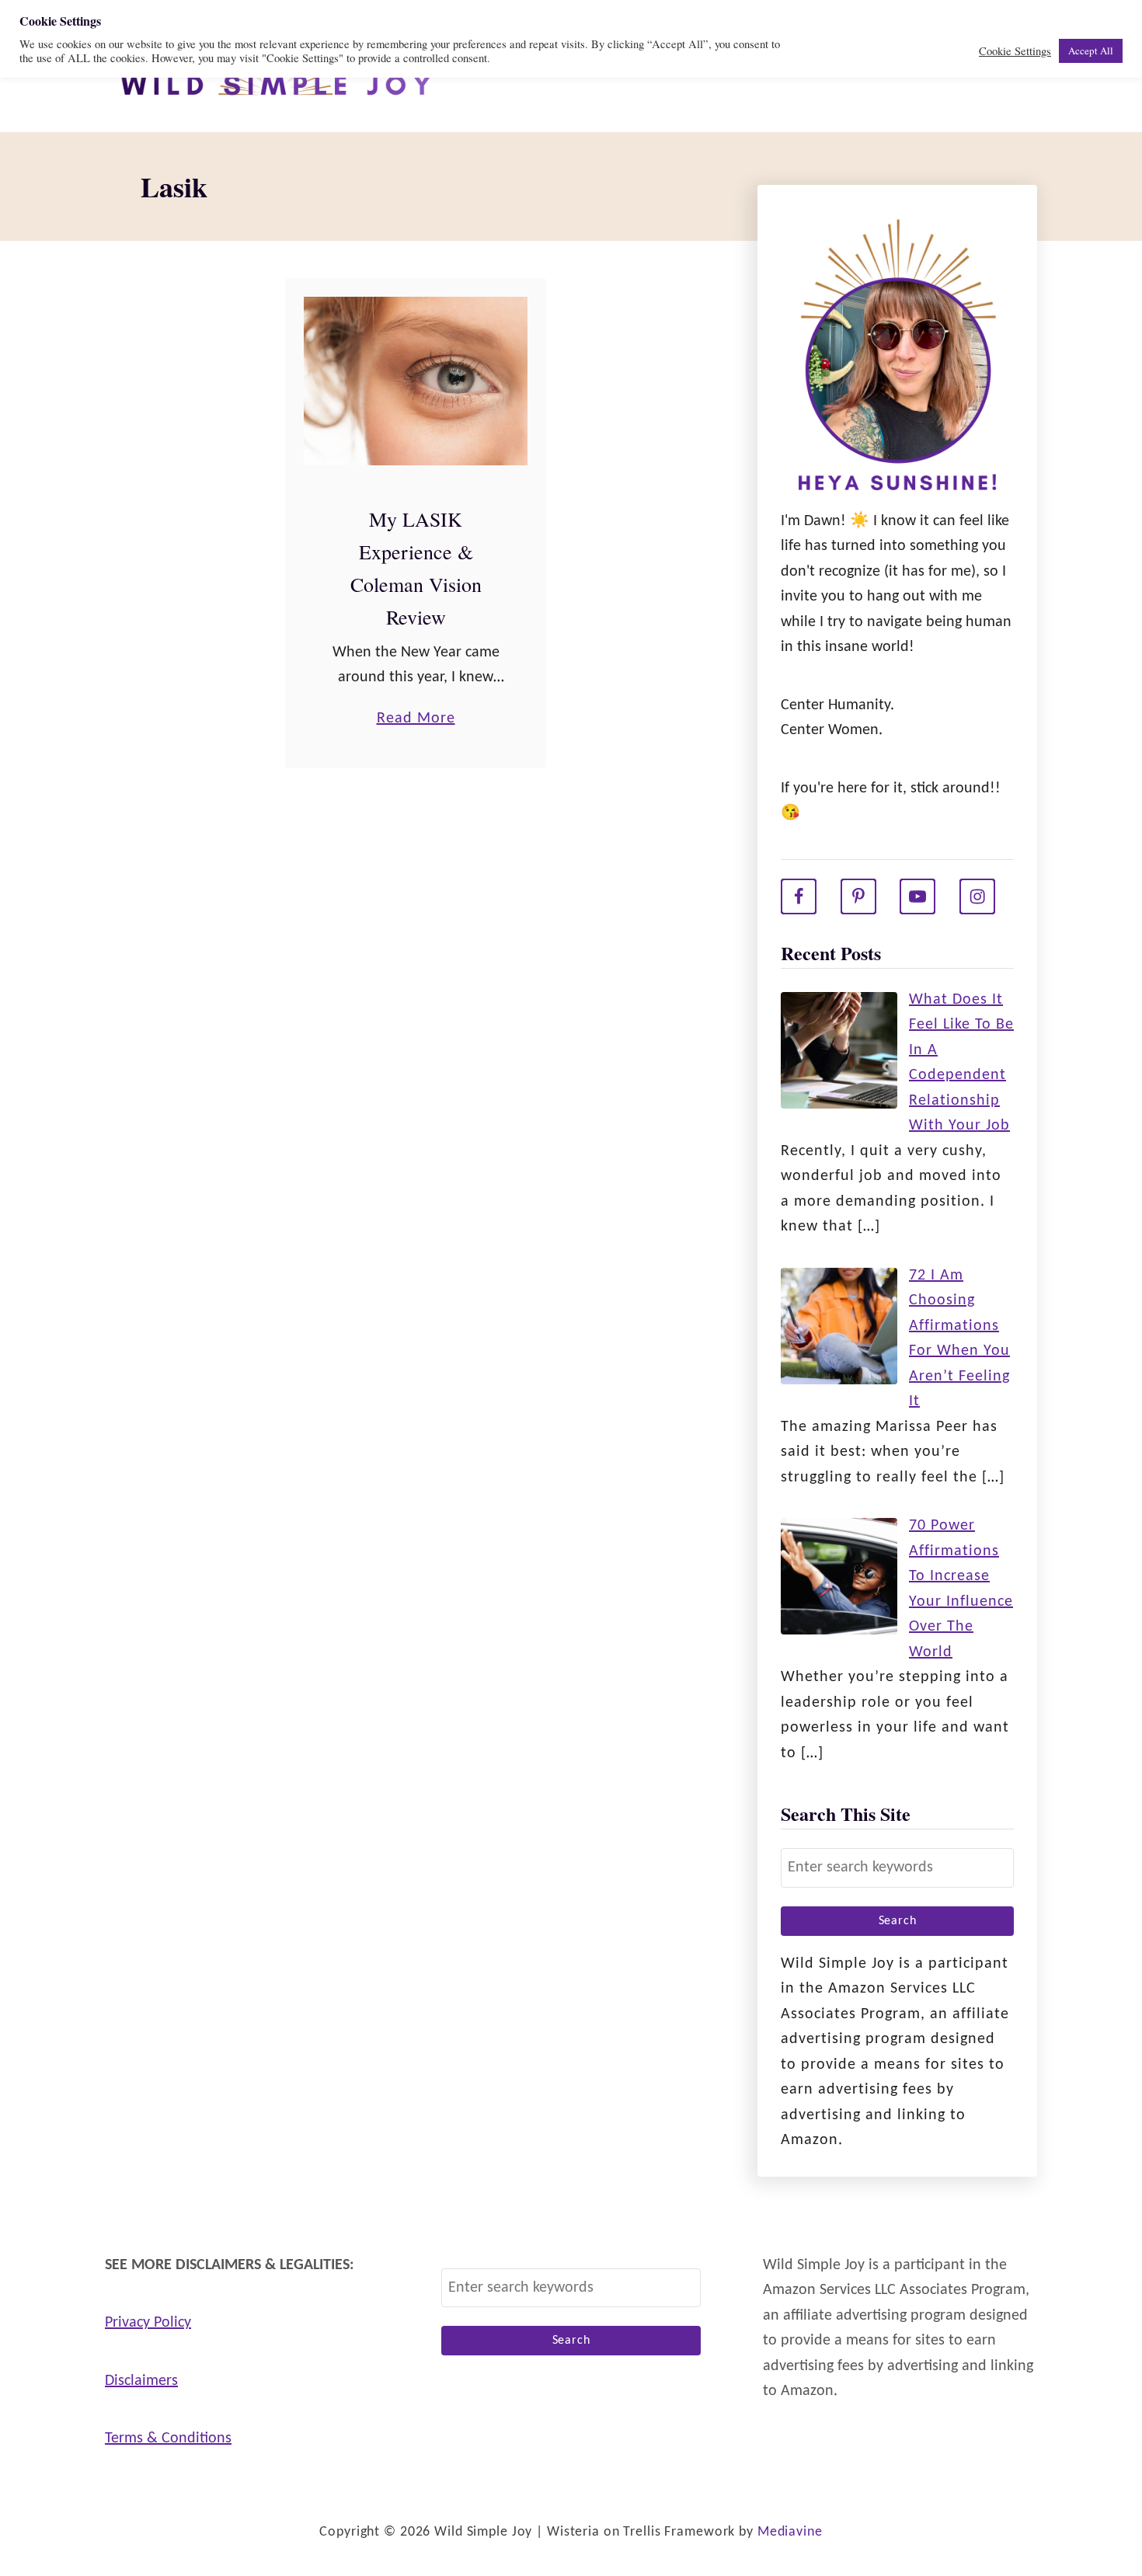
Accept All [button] (1091, 50)
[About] (897, 359)
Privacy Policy (148, 2323)
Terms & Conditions (168, 2438)
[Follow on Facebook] (799, 896)
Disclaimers (141, 2381)
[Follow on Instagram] (977, 896)
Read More (416, 721)
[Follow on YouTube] (917, 896)
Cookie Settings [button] (1015, 51)
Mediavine (790, 2532)
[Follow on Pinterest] (858, 896)
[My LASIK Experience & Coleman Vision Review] (416, 381)
